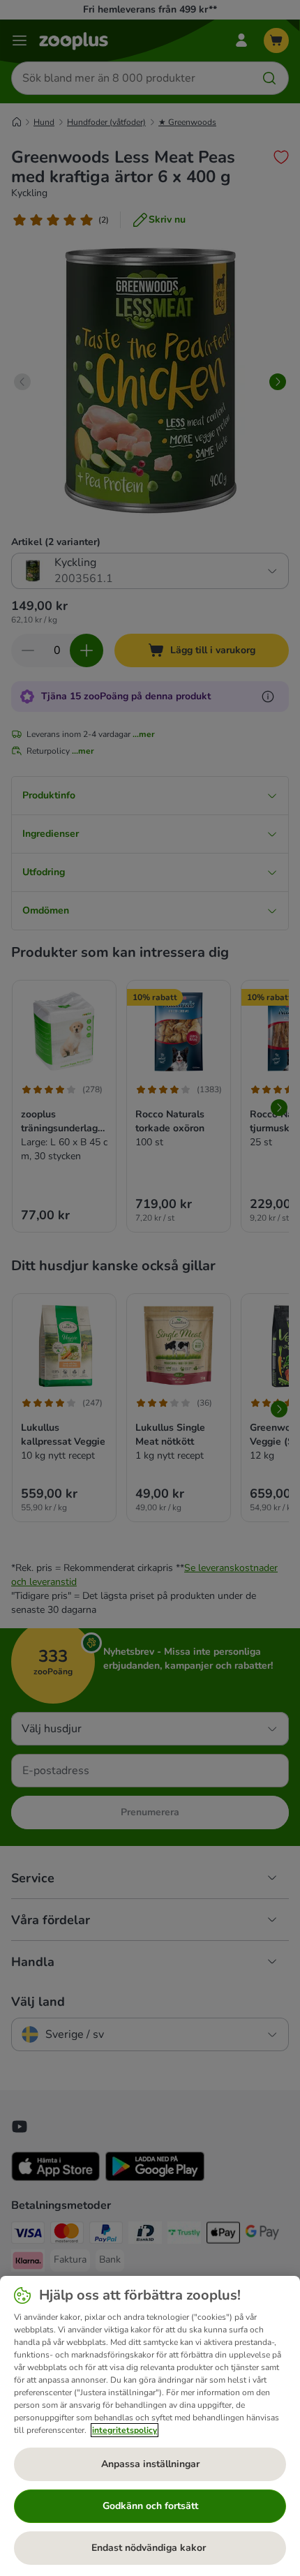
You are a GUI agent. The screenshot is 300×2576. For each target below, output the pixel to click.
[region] (150, 2426)
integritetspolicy (125, 2430)
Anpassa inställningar (150, 2464)
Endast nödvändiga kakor (150, 2548)
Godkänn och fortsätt (150, 2506)
